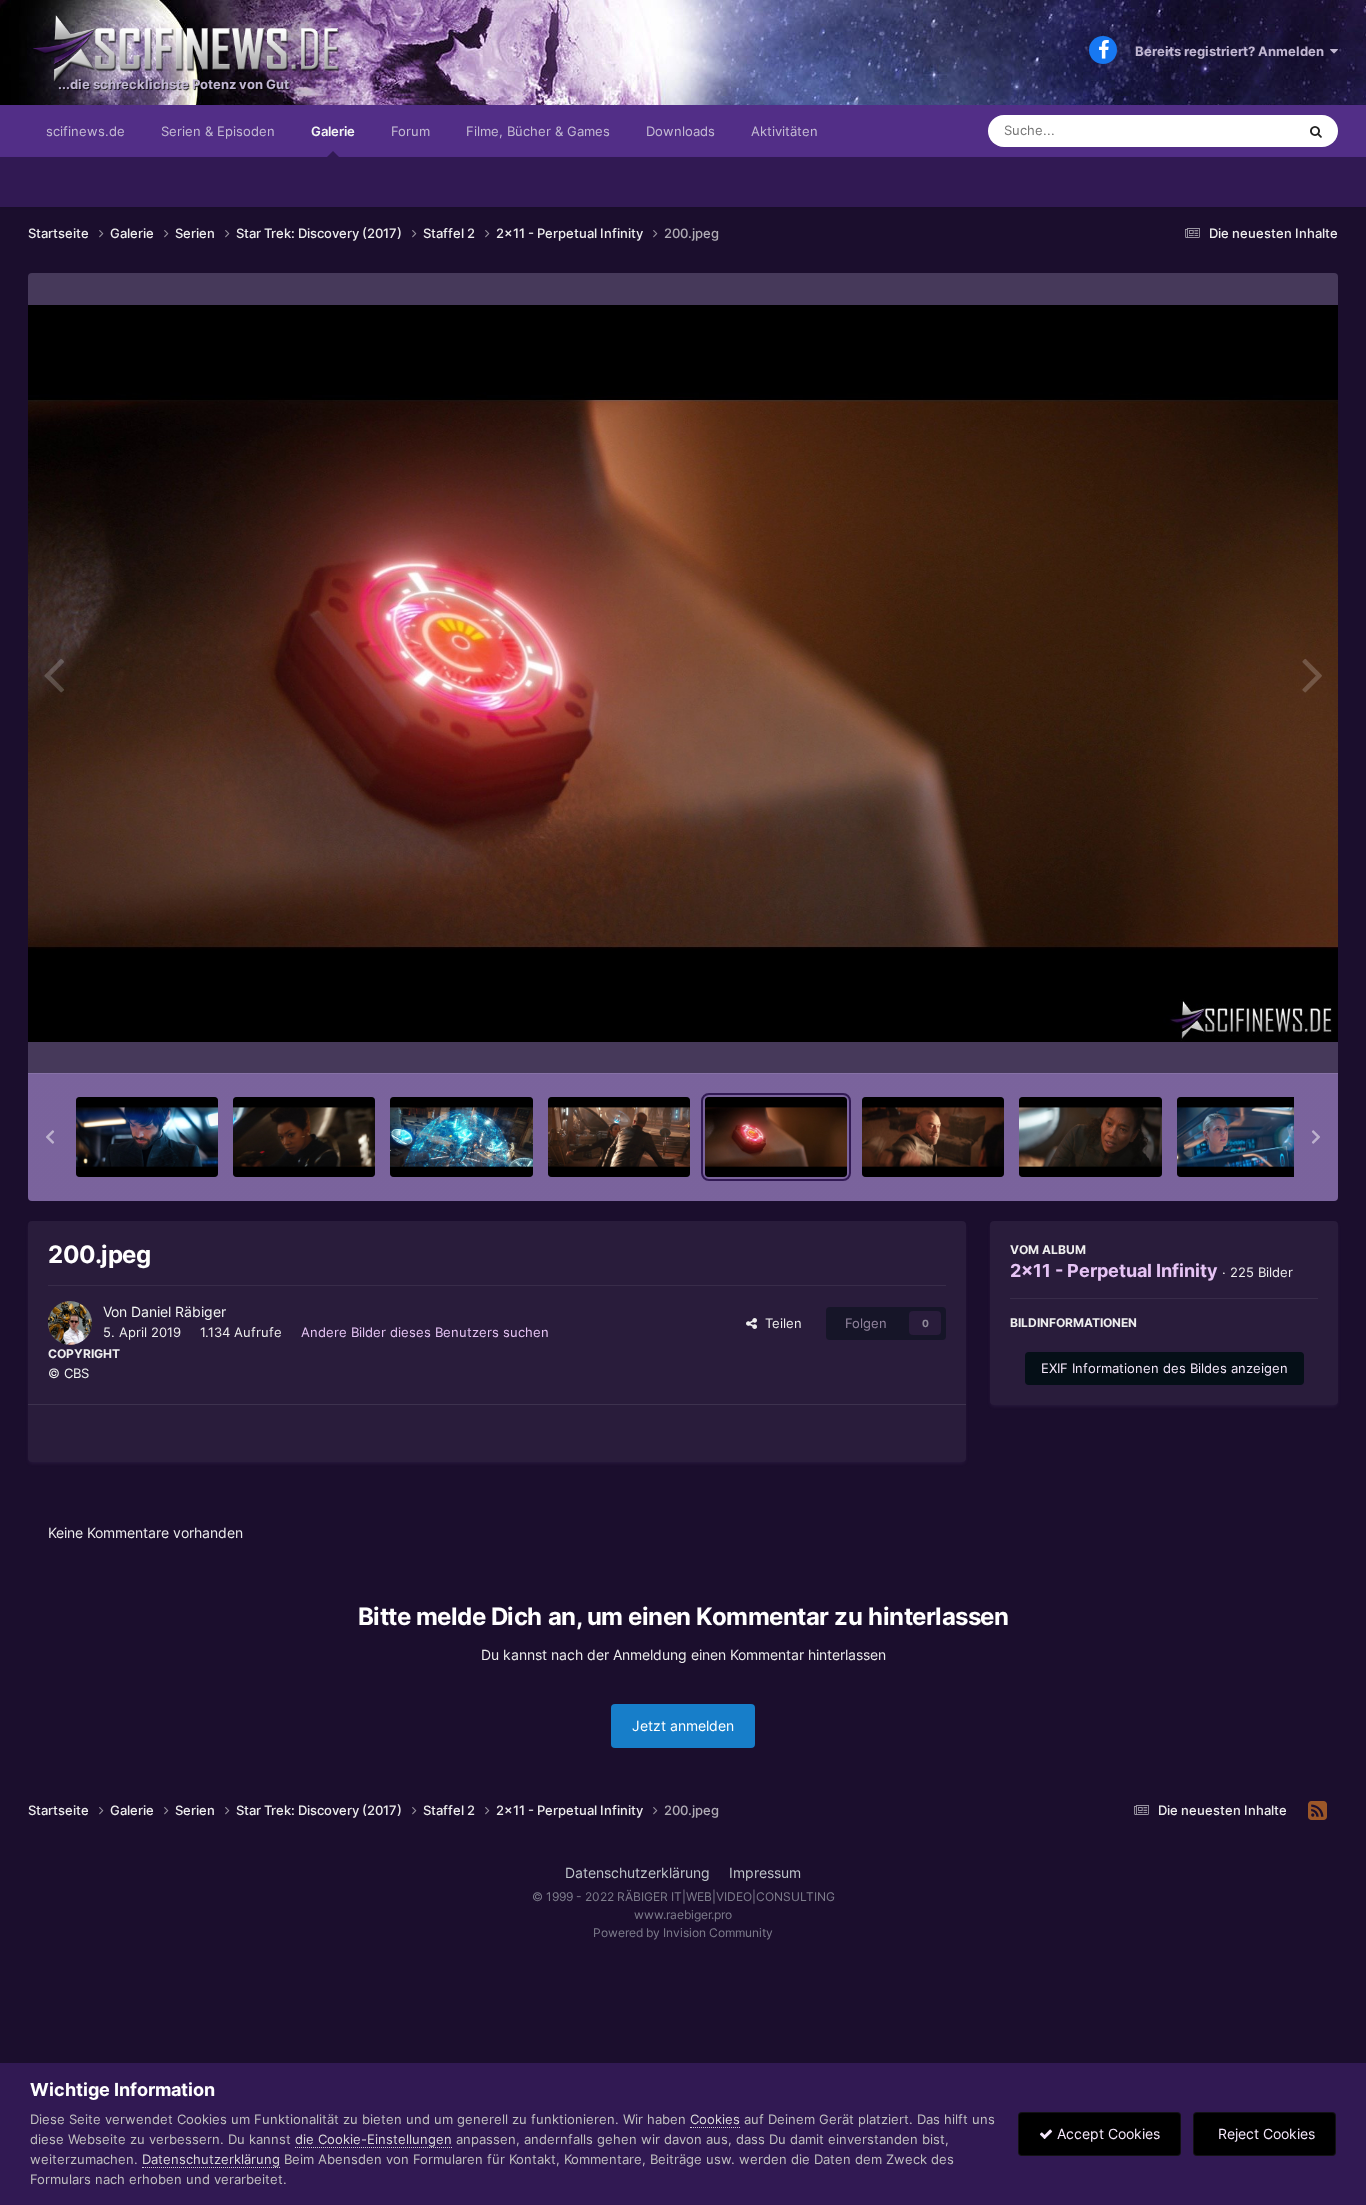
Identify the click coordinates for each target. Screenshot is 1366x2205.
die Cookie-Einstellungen (373, 2139)
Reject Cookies (1264, 2133)
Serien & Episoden (218, 131)
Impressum (765, 1872)
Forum (410, 131)
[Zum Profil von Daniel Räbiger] (70, 1323)
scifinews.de (85, 131)
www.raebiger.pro (683, 1914)
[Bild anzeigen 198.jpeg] (461, 1137)
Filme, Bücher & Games (538, 131)
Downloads (680, 131)
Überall (1247, 130)
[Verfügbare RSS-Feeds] (1317, 1811)
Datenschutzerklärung (637, 1872)
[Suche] (1316, 131)
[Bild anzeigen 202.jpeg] (1090, 1137)
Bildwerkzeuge (1247, 1037)
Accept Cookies (1106, 2133)
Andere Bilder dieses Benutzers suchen (425, 1332)
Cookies (715, 2119)
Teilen (779, 1323)
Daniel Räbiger (178, 1311)
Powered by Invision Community (683, 1932)
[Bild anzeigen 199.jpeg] (619, 1137)
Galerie (333, 131)
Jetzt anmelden (683, 1725)
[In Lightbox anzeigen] (683, 673)
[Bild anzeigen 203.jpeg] (1248, 1137)
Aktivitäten (784, 131)
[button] (50, 1137)
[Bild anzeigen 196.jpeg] (147, 1137)
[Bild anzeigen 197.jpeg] (304, 1137)
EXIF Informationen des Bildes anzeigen (1164, 1368)
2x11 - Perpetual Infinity (1114, 1270)
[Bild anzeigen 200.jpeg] (776, 1137)
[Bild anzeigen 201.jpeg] (933, 1137)
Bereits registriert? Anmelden (1232, 51)
